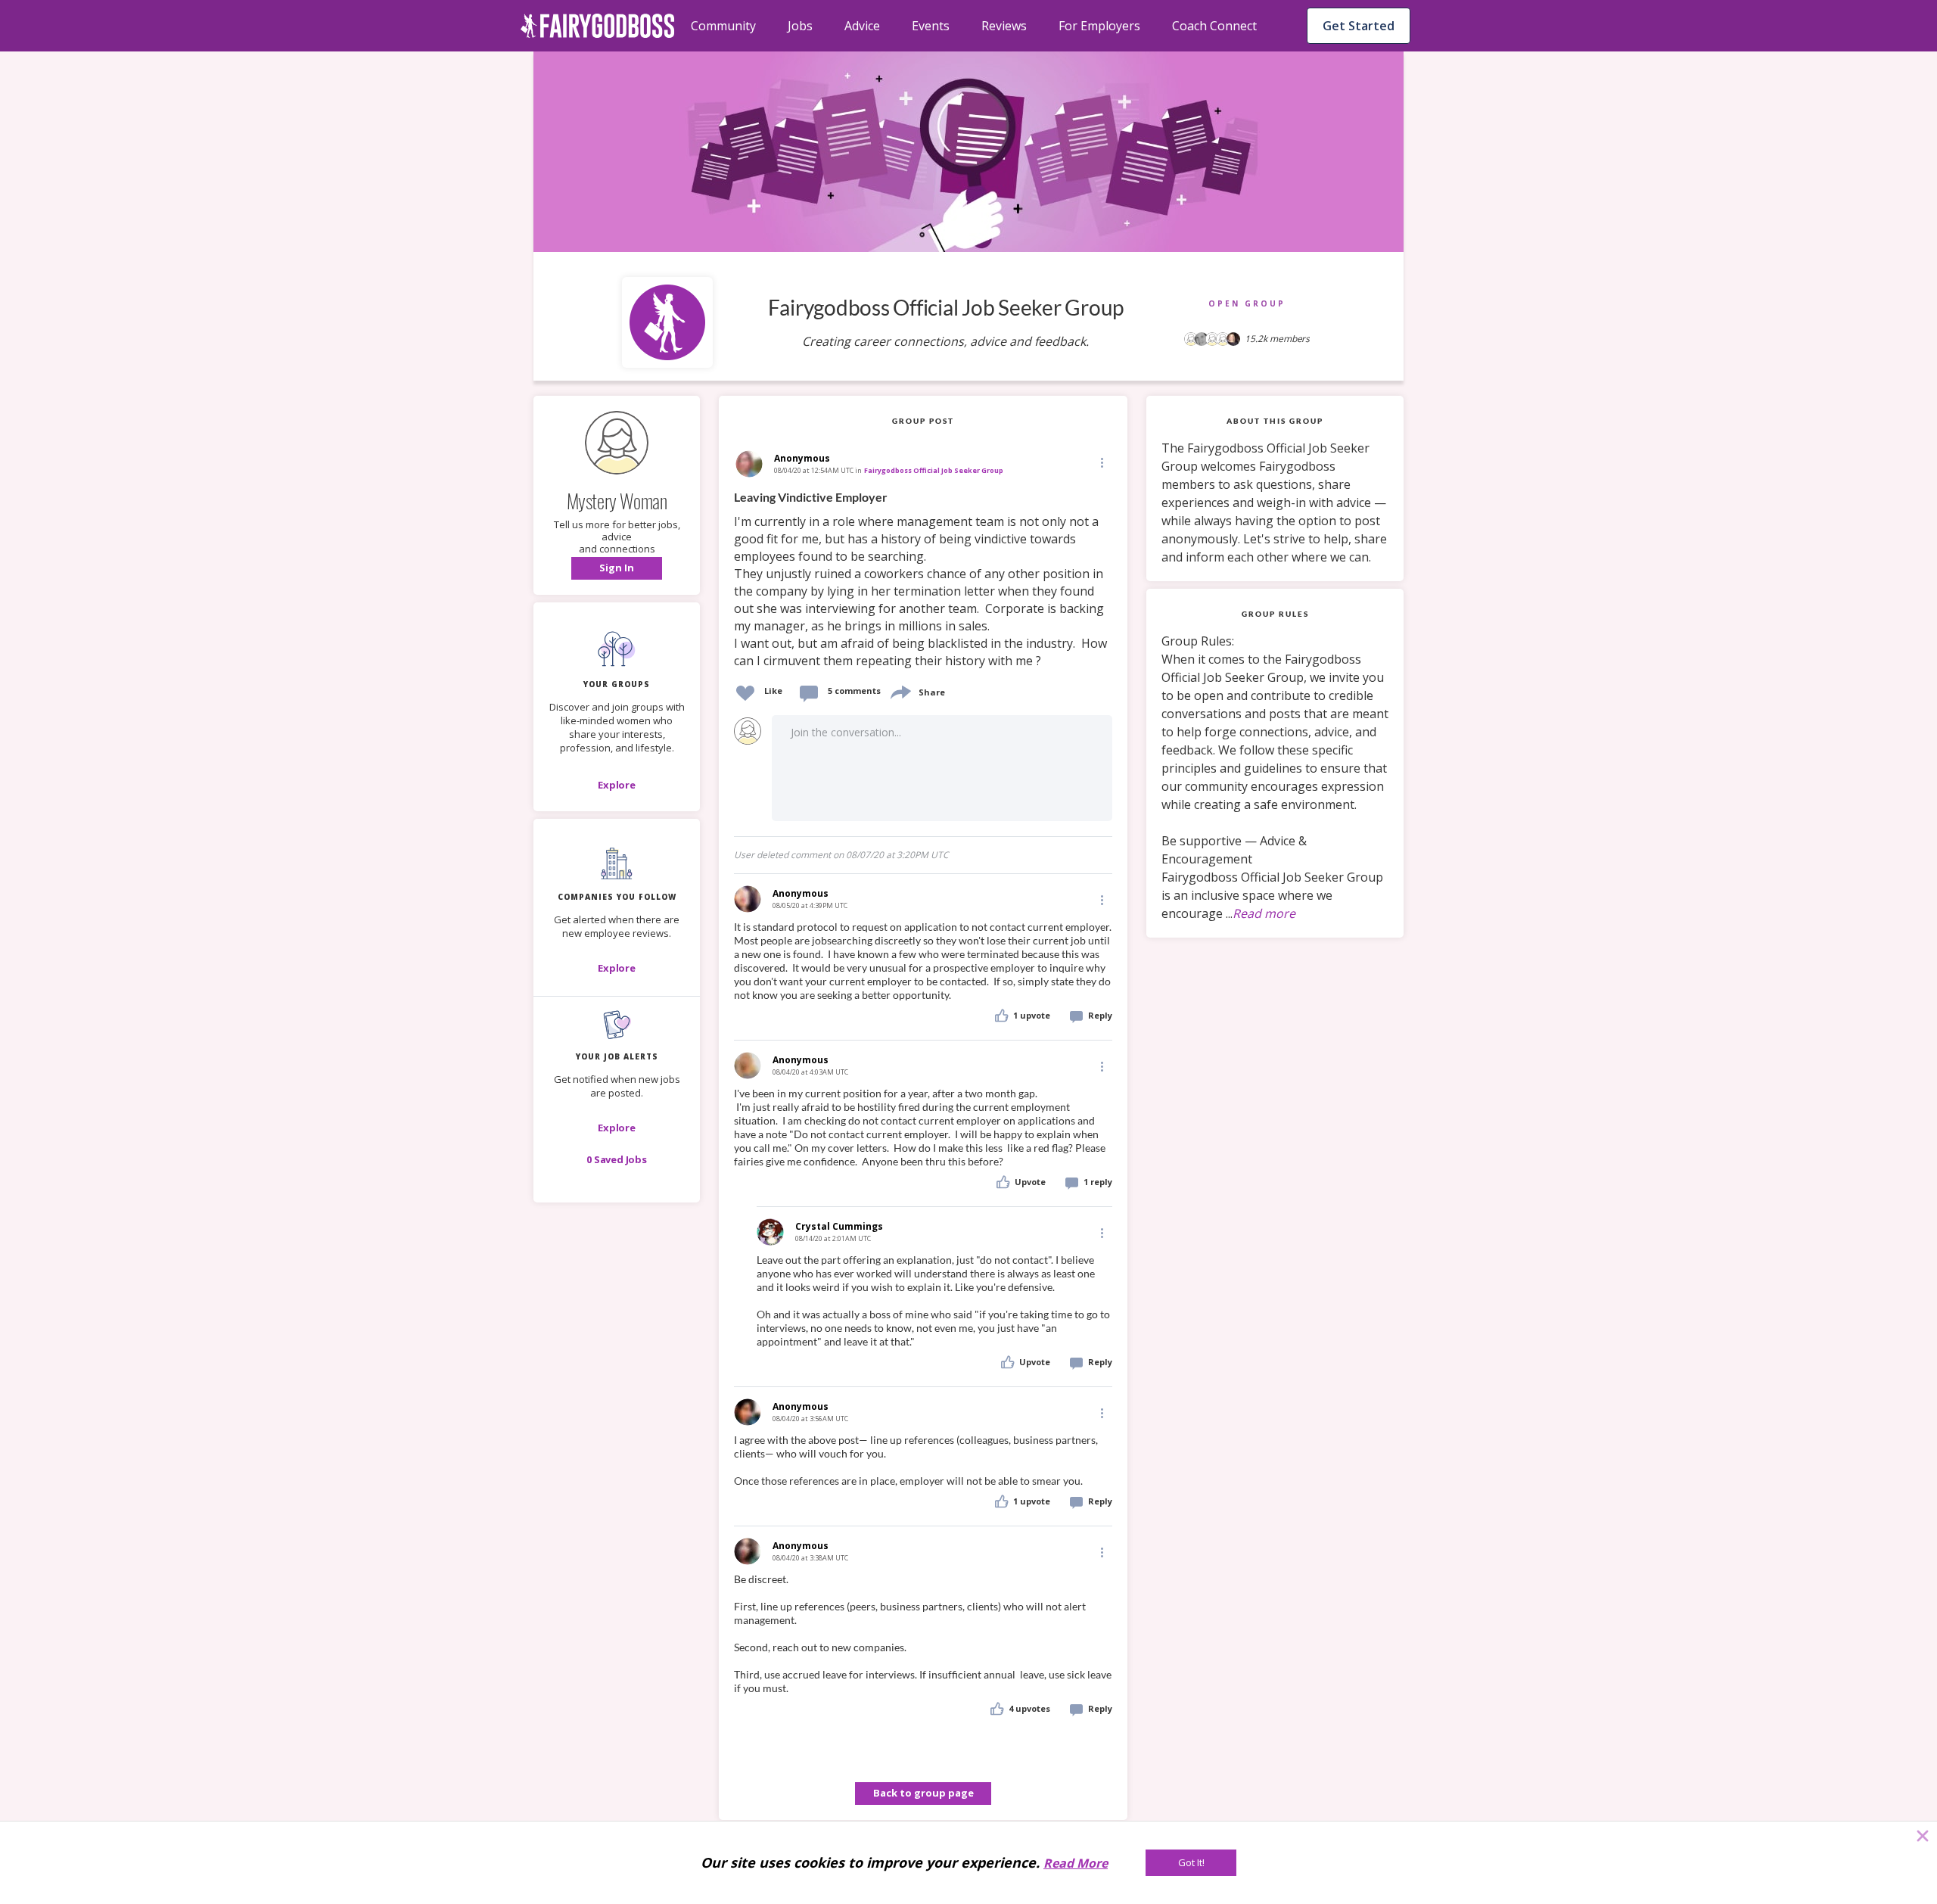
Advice (862, 26)
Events (931, 26)
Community (723, 26)
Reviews (1004, 26)
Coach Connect (1214, 26)
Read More (1076, 1863)
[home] (598, 26)
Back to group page (923, 1793)
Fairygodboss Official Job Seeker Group (934, 470)
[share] (900, 691)
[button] (617, 568)
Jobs (800, 26)
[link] (923, 580)
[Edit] (1101, 462)
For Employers (1099, 26)
